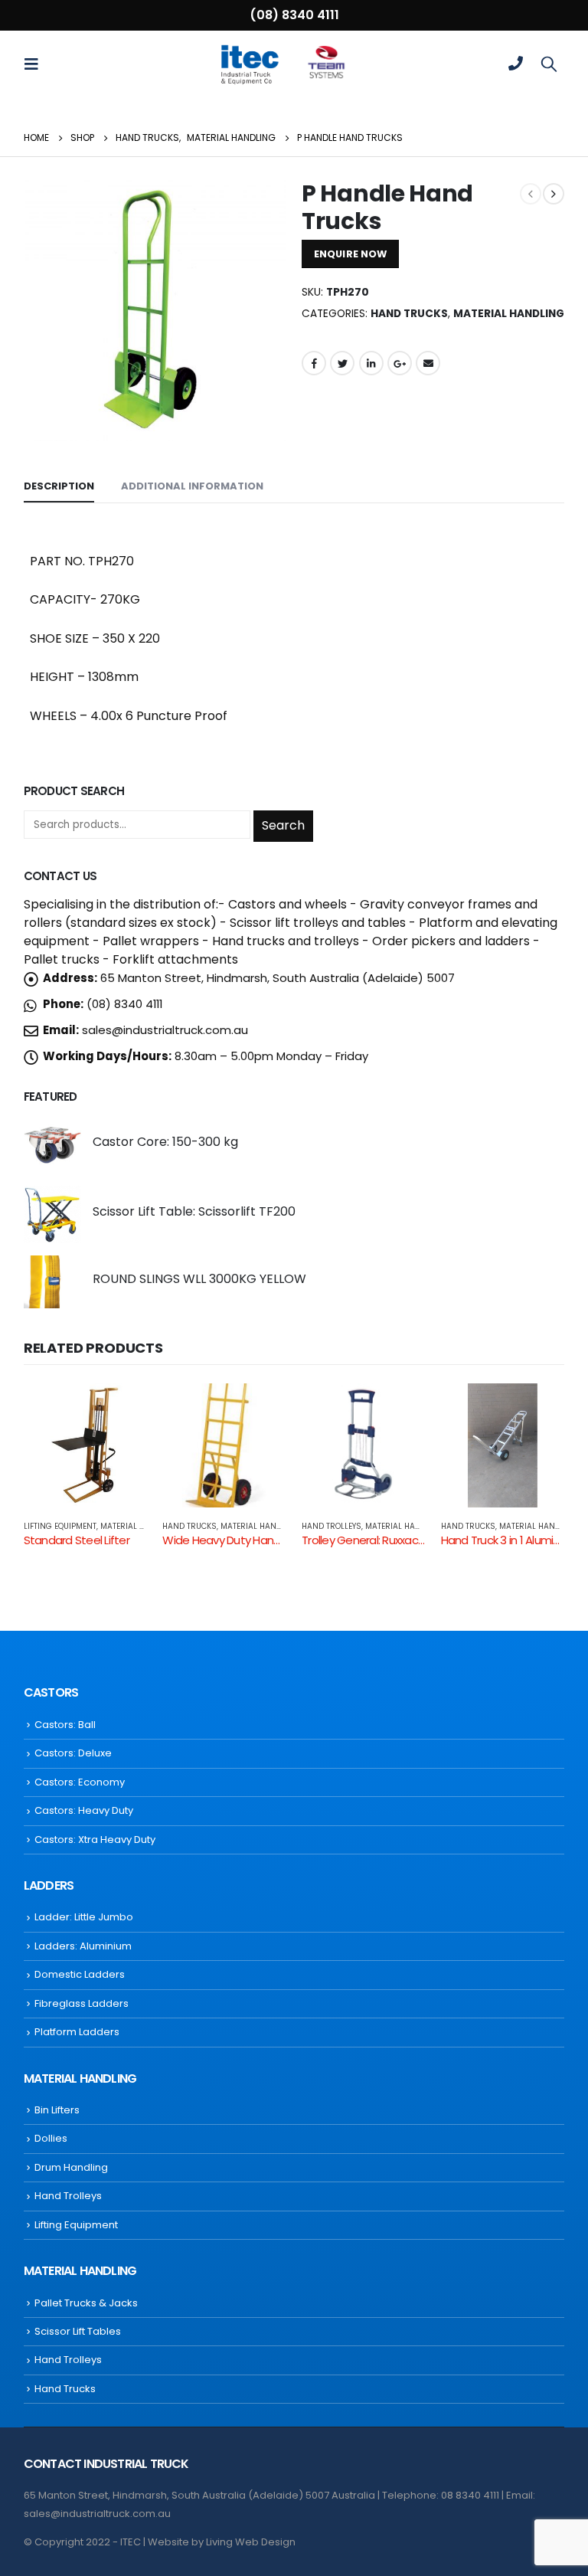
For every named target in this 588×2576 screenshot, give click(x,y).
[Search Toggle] (549, 64)
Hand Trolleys (332, 1526)
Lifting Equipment (60, 1526)
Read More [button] (122, 1409)
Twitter (342, 363)
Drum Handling (71, 2167)
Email (428, 363)
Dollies (51, 2138)
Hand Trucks (409, 314)
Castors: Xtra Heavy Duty (95, 1840)
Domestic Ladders (80, 1974)
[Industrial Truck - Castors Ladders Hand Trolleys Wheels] (249, 64)
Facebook (314, 363)
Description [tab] (59, 486)
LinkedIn (371, 363)
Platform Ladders (77, 2032)
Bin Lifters (57, 2110)
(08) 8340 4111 (294, 15)
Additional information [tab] (192, 486)
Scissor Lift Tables (78, 2331)
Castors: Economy (80, 1782)
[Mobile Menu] (36, 64)
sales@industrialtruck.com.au (165, 1030)
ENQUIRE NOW (350, 254)
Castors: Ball (65, 1725)
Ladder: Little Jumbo (84, 1917)
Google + (400, 363)
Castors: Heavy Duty (84, 1810)
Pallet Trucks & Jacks (86, 2303)
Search (283, 825)
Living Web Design (251, 2542)
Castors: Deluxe (73, 1753)
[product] (52, 1145)
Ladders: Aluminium (83, 1946)
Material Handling (509, 314)
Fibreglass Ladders (82, 2003)
